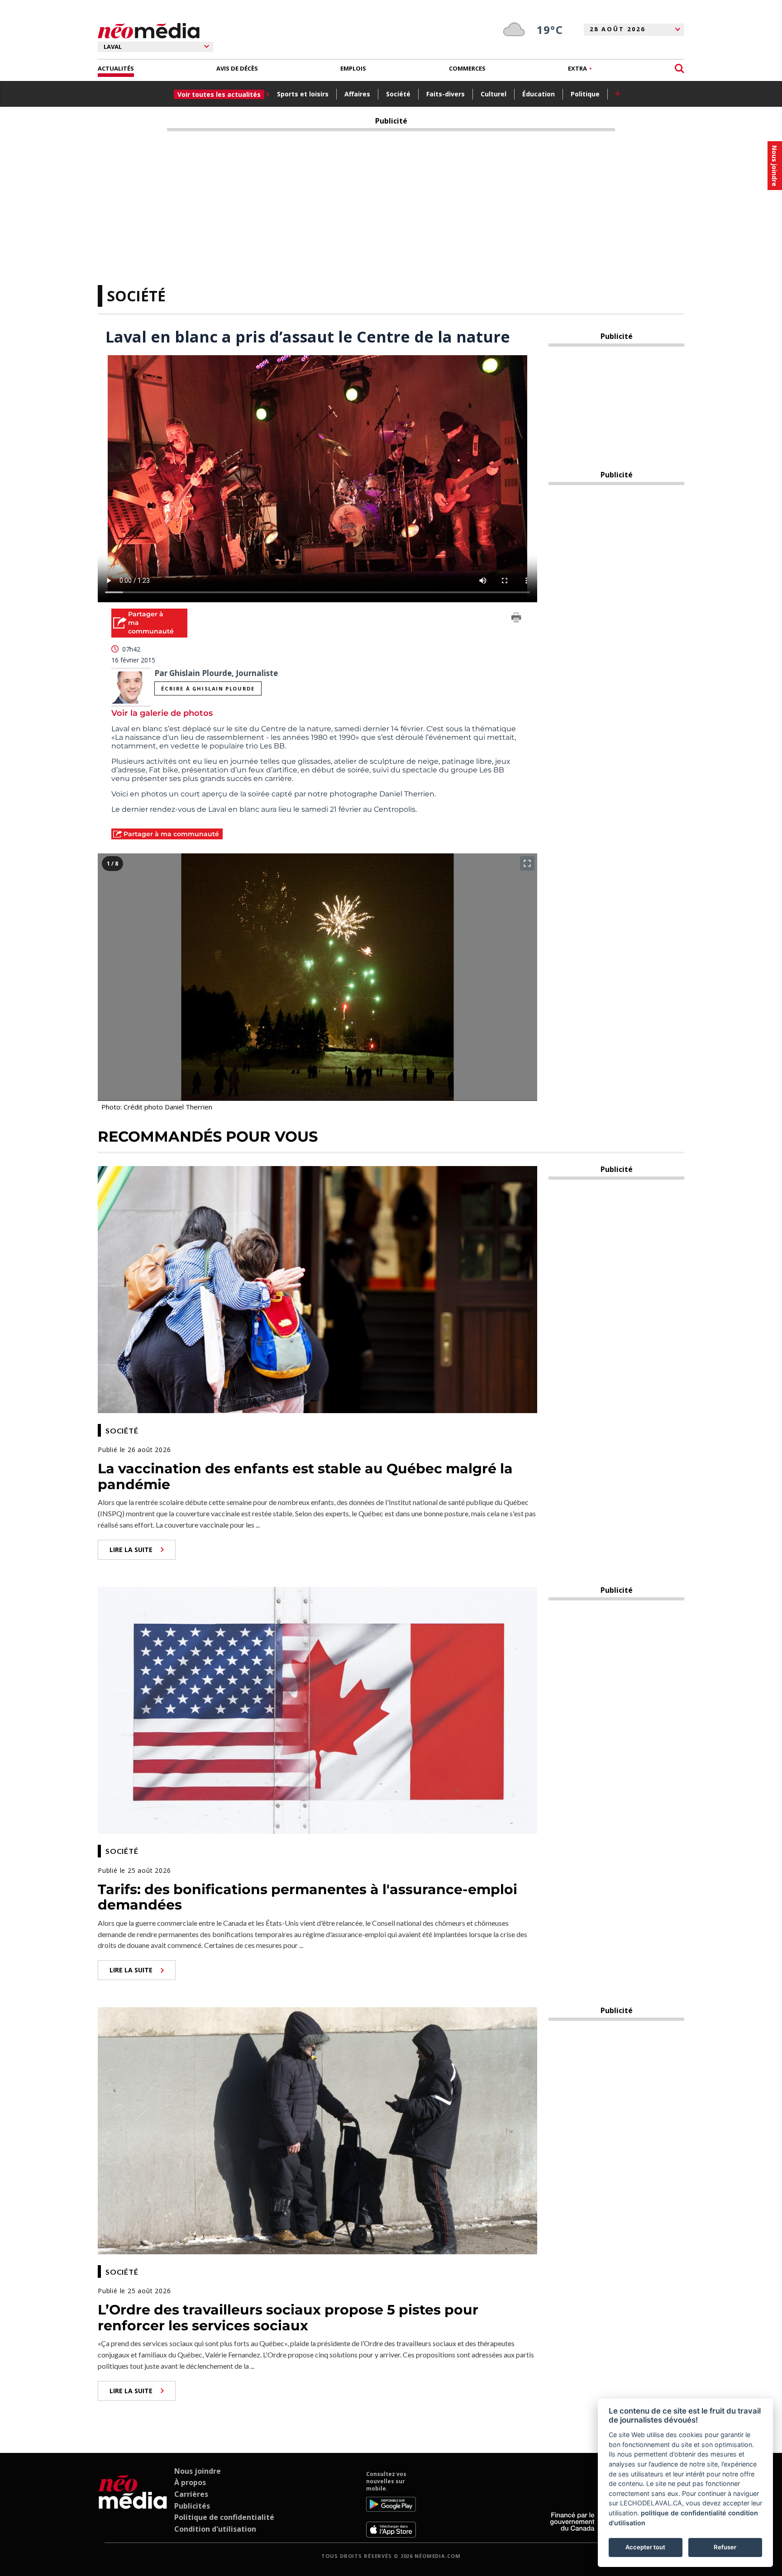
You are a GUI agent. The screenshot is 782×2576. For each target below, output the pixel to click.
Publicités (192, 2506)
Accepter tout (645, 2547)
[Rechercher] (679, 69)
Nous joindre (198, 2471)
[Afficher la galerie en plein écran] (527, 863)
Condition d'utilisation (215, 2529)
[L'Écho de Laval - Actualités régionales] (149, 31)
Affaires (357, 94)
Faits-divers (446, 94)
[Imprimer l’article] (516, 619)
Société (398, 94)
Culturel (494, 94)
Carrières (191, 2494)
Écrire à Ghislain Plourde (208, 688)
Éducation (539, 94)
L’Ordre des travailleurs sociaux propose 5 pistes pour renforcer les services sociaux (288, 2318)
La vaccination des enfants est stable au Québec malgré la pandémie (305, 1476)
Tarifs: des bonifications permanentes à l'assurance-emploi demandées (308, 1897)
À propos (190, 2482)
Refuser (725, 2547)
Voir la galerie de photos (162, 713)
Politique (585, 94)
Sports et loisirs (303, 94)
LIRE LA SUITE (131, 1550)
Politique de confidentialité (224, 2517)
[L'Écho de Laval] (133, 2504)
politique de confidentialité (684, 2513)
